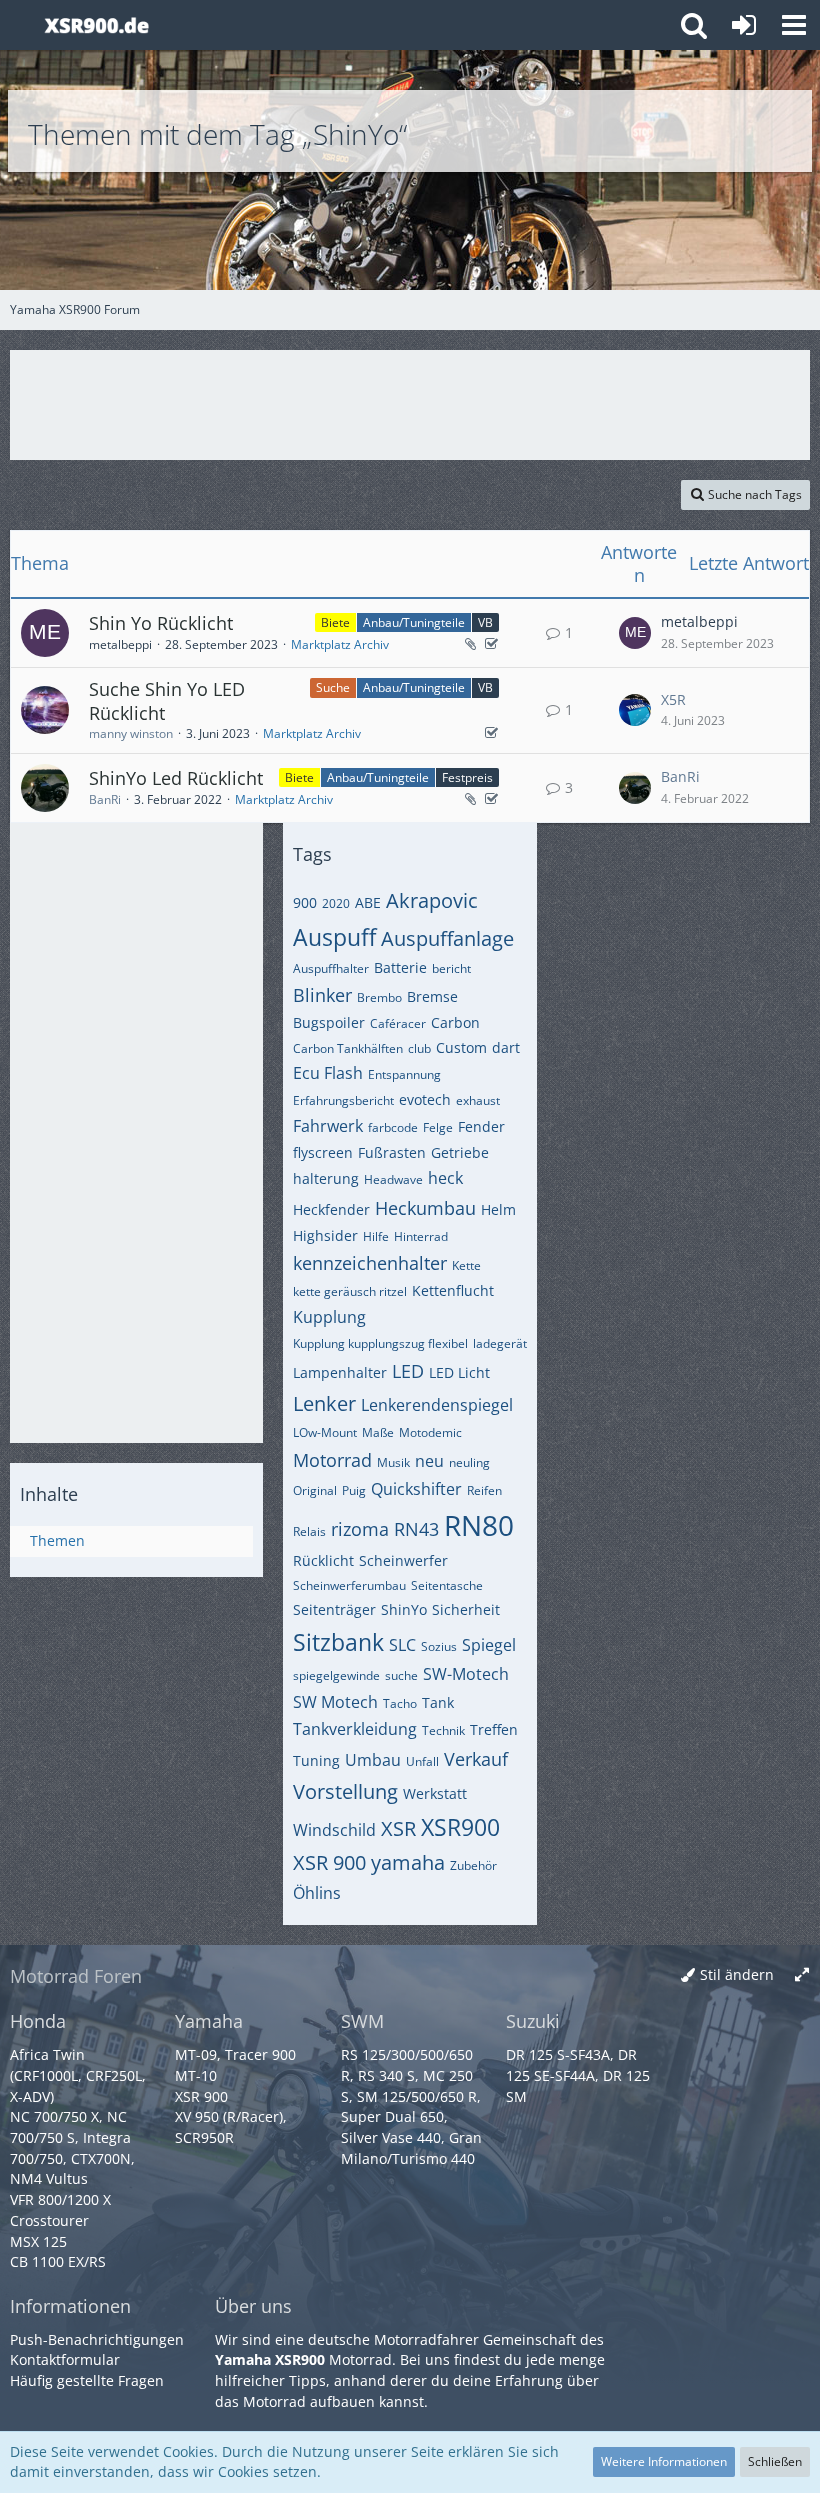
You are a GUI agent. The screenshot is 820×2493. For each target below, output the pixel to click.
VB (485, 622)
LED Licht (459, 1372)
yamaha (408, 1862)
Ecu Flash (328, 1073)
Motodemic (430, 1432)
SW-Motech (466, 1674)
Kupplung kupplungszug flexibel (380, 1343)
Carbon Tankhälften (348, 1048)
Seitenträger (334, 1609)
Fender (481, 1126)
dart (506, 1047)
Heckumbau (425, 1208)
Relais (309, 1531)
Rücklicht (323, 1560)
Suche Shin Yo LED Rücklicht (167, 701)
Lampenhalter (340, 1372)
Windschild (334, 1830)
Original (315, 1490)
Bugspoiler (329, 1022)
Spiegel (489, 1645)
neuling (469, 1462)
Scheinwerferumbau (349, 1585)
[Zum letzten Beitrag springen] (635, 633)
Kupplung (329, 1317)
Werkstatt (435, 1793)
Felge (438, 1127)
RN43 (416, 1529)
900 (305, 902)
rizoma (360, 1529)
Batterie (400, 967)
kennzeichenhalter (370, 1263)
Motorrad (332, 1460)
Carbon (455, 1022)
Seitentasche (447, 1585)
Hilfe (376, 1236)
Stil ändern (737, 1974)
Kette (466, 1265)
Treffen (494, 1729)
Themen (57, 1540)
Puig (354, 1490)
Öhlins (317, 1893)
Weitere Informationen (664, 2461)
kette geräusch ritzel (350, 1291)
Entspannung (404, 1074)
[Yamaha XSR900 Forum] (96, 25)
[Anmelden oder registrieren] (744, 25)
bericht (451, 968)
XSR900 (460, 1827)
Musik (393, 1462)
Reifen (484, 1490)
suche (401, 1675)
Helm (498, 1209)
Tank (438, 1702)
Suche (333, 687)
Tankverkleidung (355, 1729)
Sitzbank (338, 1642)
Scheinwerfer (403, 1560)
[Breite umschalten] (802, 1975)
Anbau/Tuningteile (414, 622)
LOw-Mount (325, 1432)
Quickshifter (416, 1489)
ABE (368, 902)
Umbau (373, 1760)
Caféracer (398, 1023)
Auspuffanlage (447, 938)
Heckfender (331, 1209)
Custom (461, 1047)
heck (445, 1178)
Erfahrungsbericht (343, 1100)
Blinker (322, 995)
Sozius (439, 1646)
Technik (443, 1730)
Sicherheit (466, 1609)
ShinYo (404, 1609)
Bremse (432, 996)
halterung (326, 1178)
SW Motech (335, 1702)
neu (429, 1461)
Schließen (775, 2461)
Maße (378, 1432)
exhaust (478, 1100)
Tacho (400, 1703)
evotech (425, 1099)
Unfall (422, 1761)
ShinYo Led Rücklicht (176, 778)
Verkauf (476, 1759)
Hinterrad (421, 1236)
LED (408, 1371)
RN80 (479, 1525)
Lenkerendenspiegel (437, 1405)
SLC (402, 1645)
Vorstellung (345, 1791)
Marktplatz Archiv (340, 644)
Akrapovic (432, 900)
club (419, 1048)
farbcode (393, 1127)
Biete (335, 622)
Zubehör (473, 1865)
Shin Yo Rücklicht (161, 623)
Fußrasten (392, 1152)
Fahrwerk (328, 1126)
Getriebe (460, 1152)
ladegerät (500, 1343)
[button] (794, 25)
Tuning (316, 1760)
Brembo (379, 997)
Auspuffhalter (331, 968)
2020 (336, 903)
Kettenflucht (453, 1290)
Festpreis (467, 777)
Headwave (393, 1179)
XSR (398, 1828)
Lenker (324, 1403)
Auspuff (334, 937)
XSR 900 (329, 1862)
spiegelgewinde (336, 1675)
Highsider (325, 1235)
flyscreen (323, 1152)
